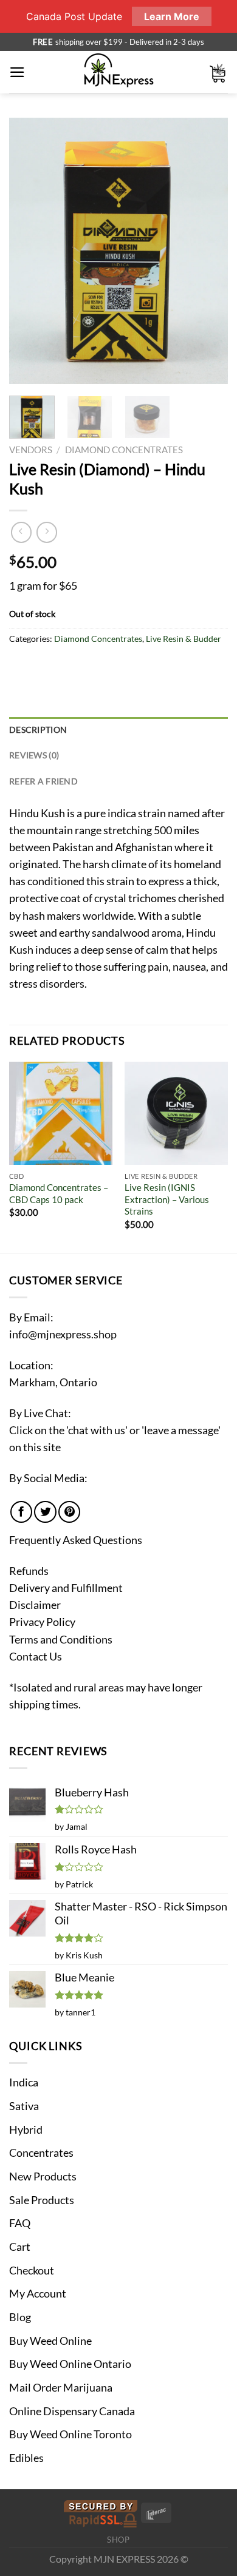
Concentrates (41, 2153)
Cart (20, 2247)
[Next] (208, 251)
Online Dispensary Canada (72, 2411)
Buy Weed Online (50, 2341)
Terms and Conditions (61, 1640)
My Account (38, 2294)
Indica (24, 2082)
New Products (43, 2176)
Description (38, 730)
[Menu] (17, 72)
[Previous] (29, 251)
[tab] (118, 730)
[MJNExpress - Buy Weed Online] (119, 72)
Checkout (32, 2271)
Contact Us (36, 1657)
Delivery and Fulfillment (66, 1588)
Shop (118, 2540)
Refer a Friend (43, 781)
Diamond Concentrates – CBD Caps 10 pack (59, 1193)
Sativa (24, 2106)
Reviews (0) (34, 755)
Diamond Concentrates (124, 450)
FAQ (20, 2223)
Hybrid (26, 2130)
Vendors (31, 450)
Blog (20, 2317)
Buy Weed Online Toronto (70, 2434)
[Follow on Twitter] (45, 1512)
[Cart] (218, 72)
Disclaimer (35, 1605)
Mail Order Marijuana (61, 2388)
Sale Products (42, 2200)
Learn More (172, 16)
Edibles (26, 2458)
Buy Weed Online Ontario (70, 2364)
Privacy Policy (42, 1622)
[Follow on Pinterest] (69, 1512)
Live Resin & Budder (184, 639)
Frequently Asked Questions (76, 1540)
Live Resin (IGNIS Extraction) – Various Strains (167, 1199)
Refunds (29, 1571)
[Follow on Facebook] (21, 1512)
